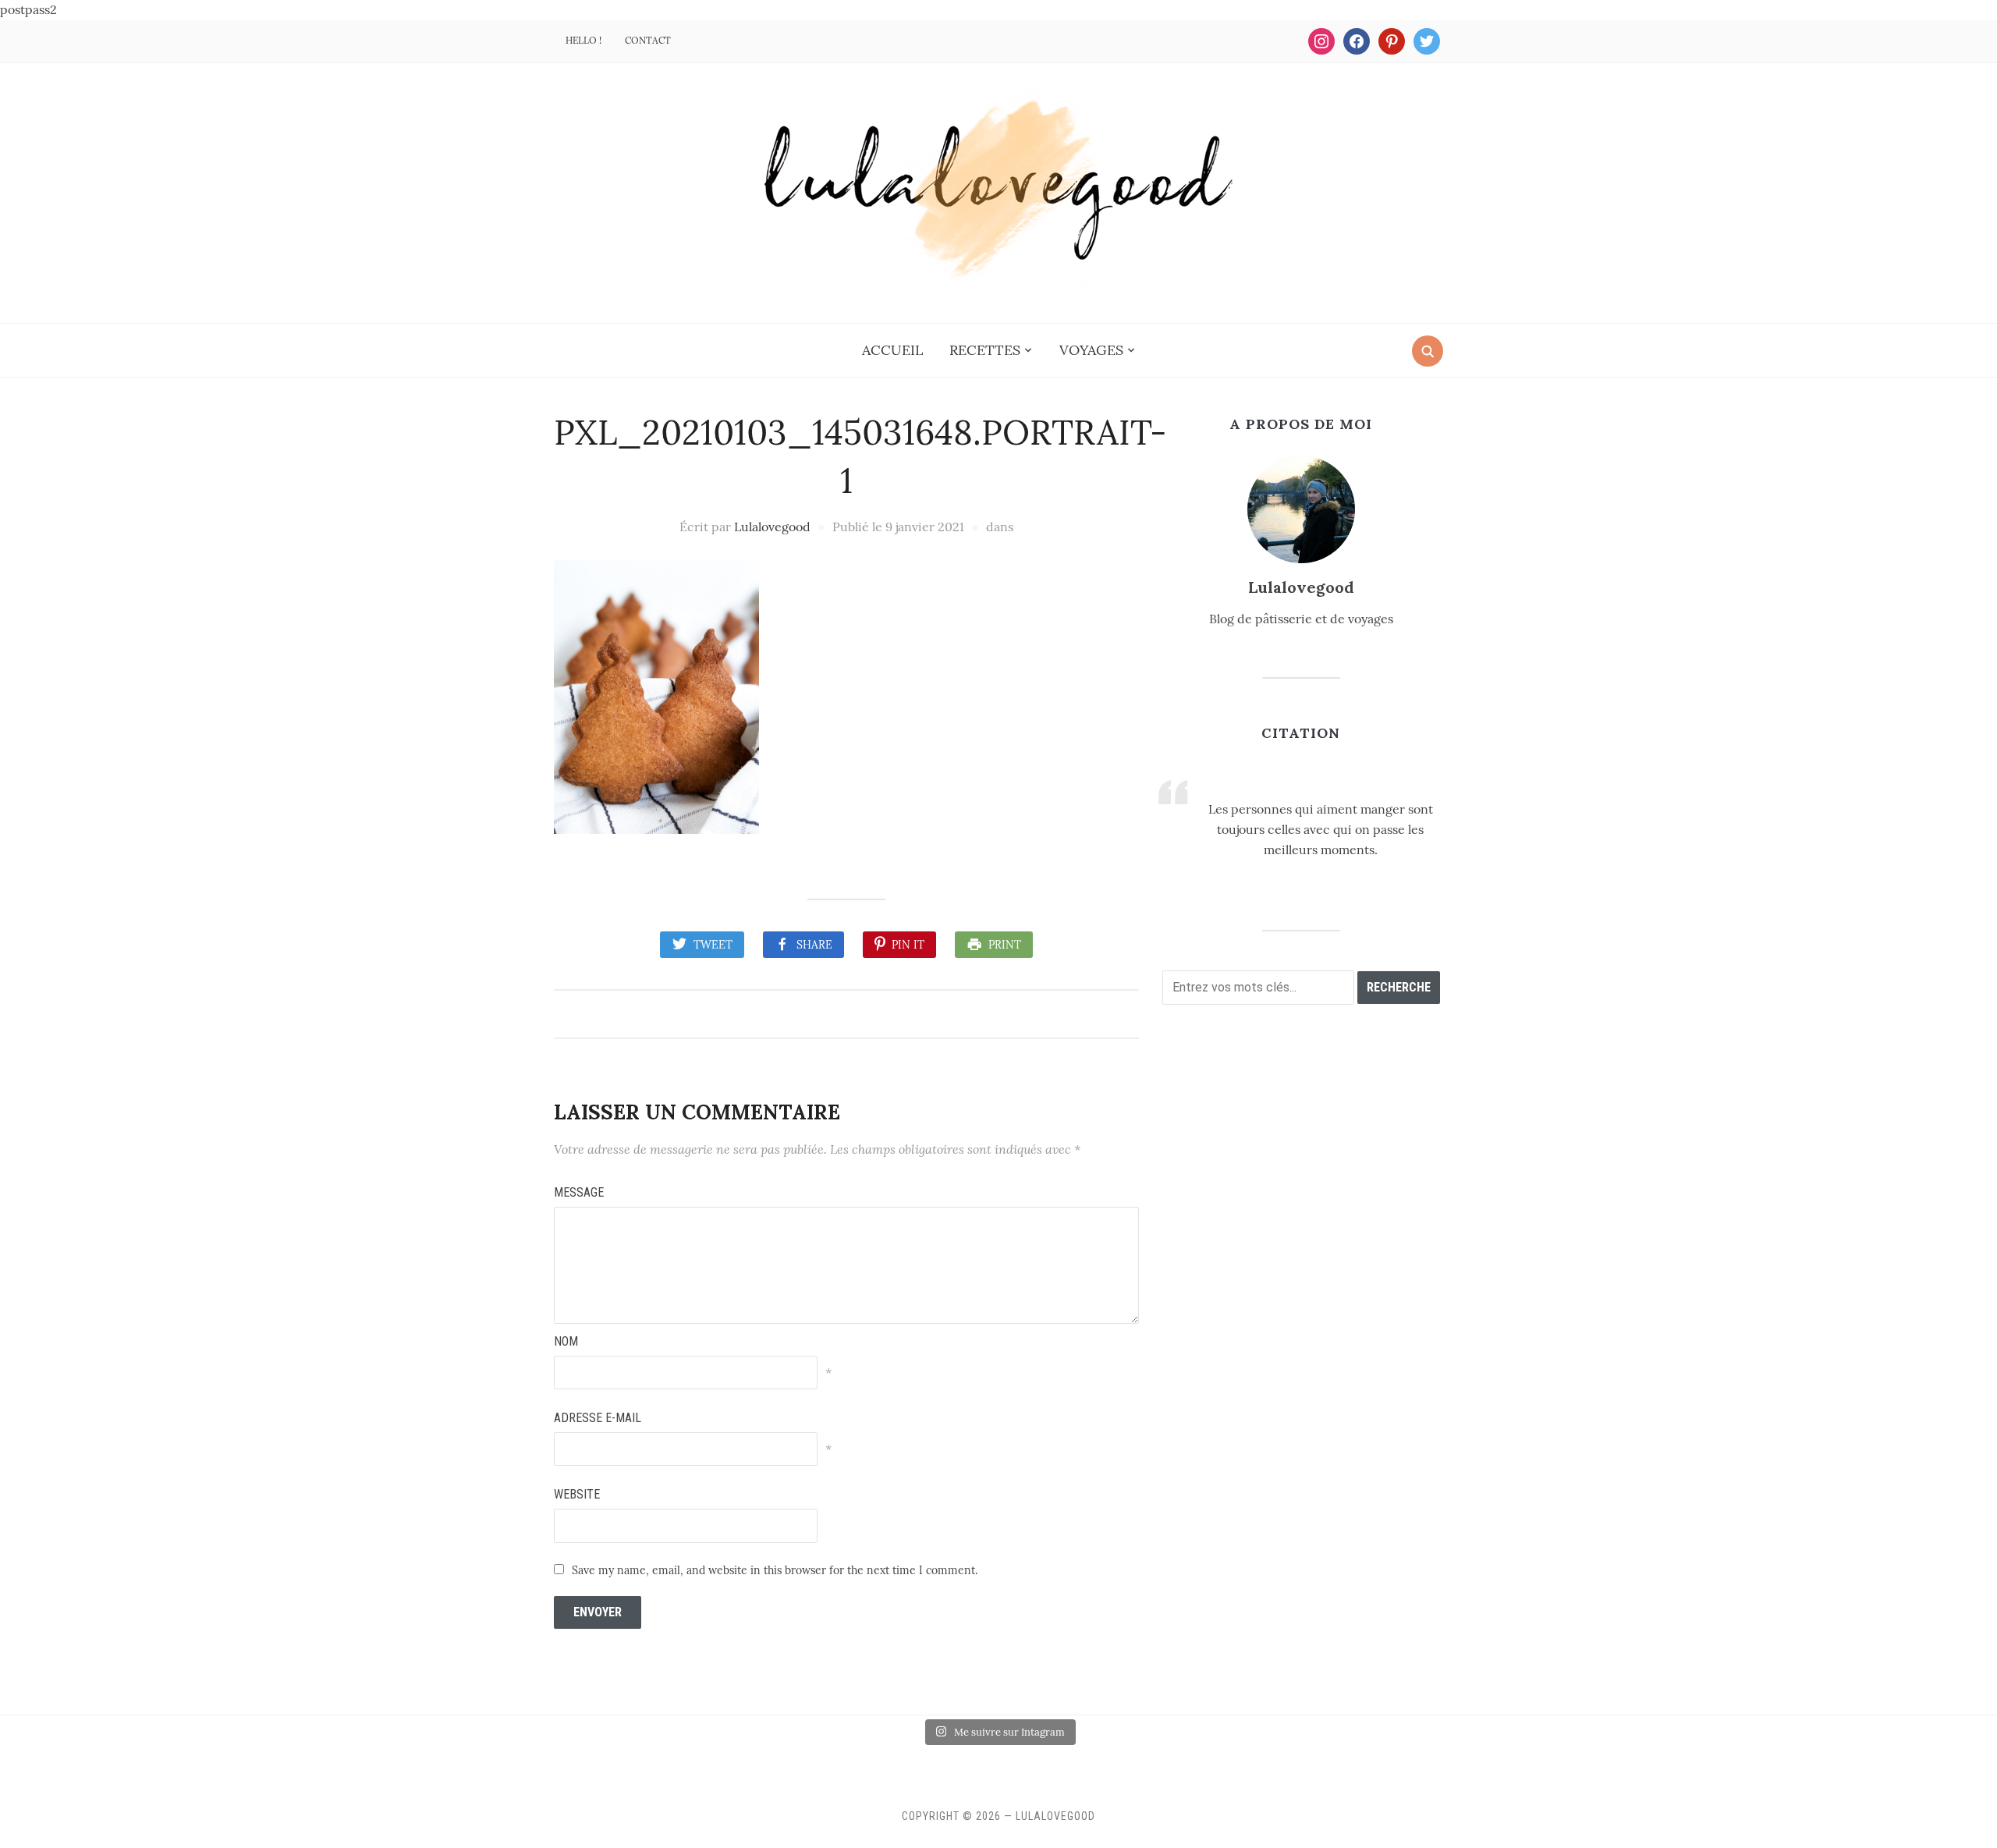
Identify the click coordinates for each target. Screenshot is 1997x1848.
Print (1005, 945)
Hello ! (583, 40)
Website (577, 1494)
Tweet (713, 945)
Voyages (1091, 350)
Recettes (985, 350)
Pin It (908, 945)
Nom (566, 1341)
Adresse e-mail (598, 1418)
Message (579, 1192)
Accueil (892, 350)
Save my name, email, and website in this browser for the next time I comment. (775, 1570)
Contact (648, 40)
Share (814, 945)
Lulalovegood (772, 527)
